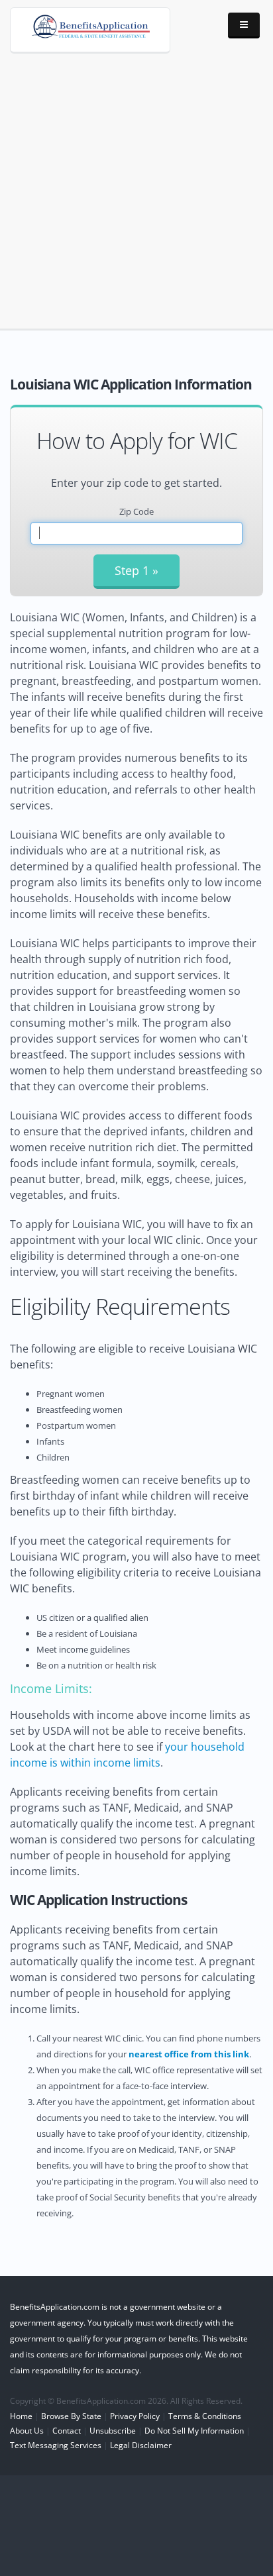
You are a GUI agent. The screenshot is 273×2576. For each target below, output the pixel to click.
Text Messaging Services (56, 2445)
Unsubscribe (113, 2430)
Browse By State (71, 2416)
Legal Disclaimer (141, 2445)
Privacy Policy (135, 2416)
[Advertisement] (136, 180)
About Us (27, 2430)
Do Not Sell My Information (194, 2430)
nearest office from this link (189, 2054)
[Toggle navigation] (244, 26)
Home (21, 2416)
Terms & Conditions (205, 2416)
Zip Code (136, 511)
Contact (67, 2430)
